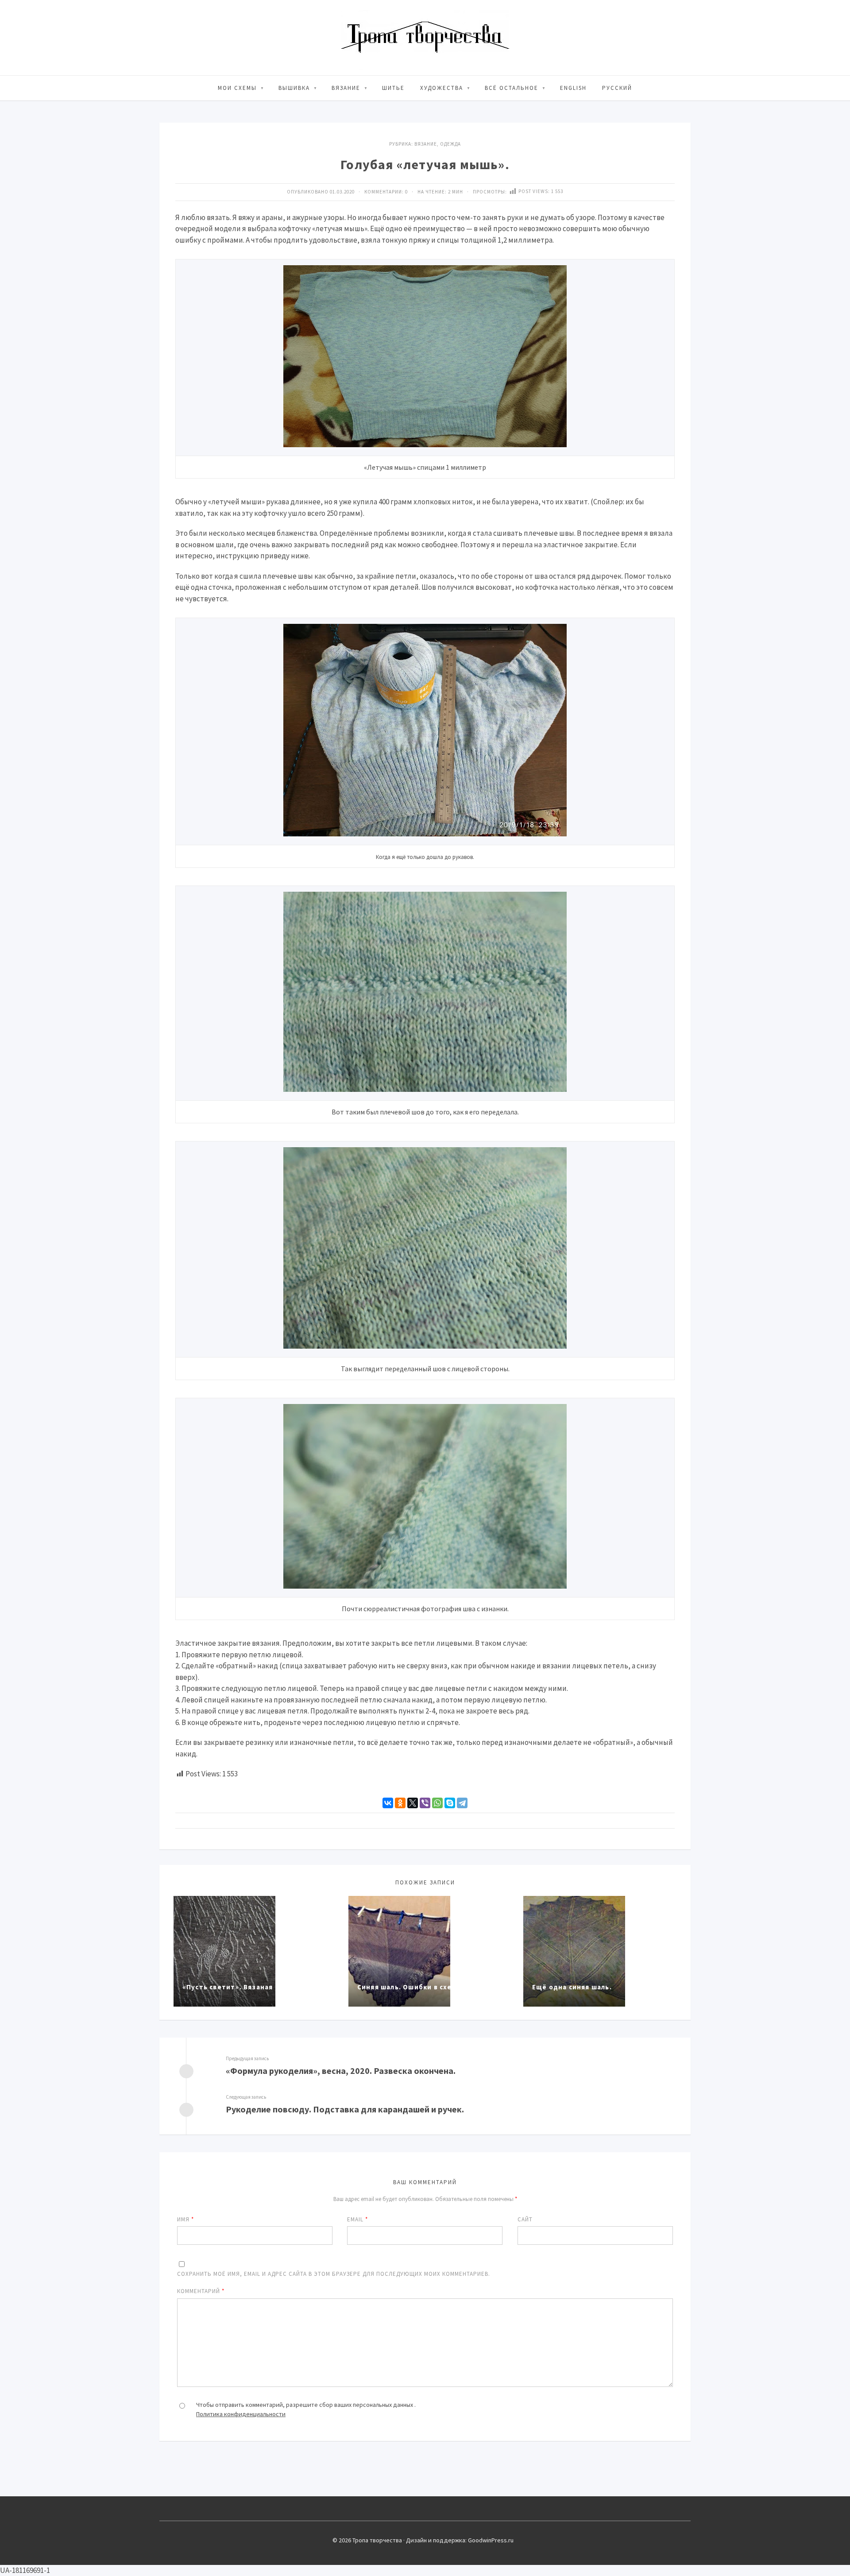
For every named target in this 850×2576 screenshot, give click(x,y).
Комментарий (201, 2291)
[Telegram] (462, 1803)
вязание (346, 88)
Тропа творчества (425, 38)
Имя (185, 2219)
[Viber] (425, 1803)
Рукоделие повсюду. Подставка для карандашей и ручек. (345, 2109)
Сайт (525, 2219)
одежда (450, 144)
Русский (617, 88)
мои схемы (237, 88)
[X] (413, 1803)
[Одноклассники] (400, 1803)
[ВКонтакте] (388, 1803)
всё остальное (512, 88)
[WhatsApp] (437, 1803)
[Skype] (450, 1803)
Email (357, 2219)
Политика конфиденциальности (241, 2414)
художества (442, 88)
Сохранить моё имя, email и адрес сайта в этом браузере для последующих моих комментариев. (334, 2274)
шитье (393, 88)
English (573, 88)
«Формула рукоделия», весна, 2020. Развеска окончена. (341, 2071)
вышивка (294, 88)
